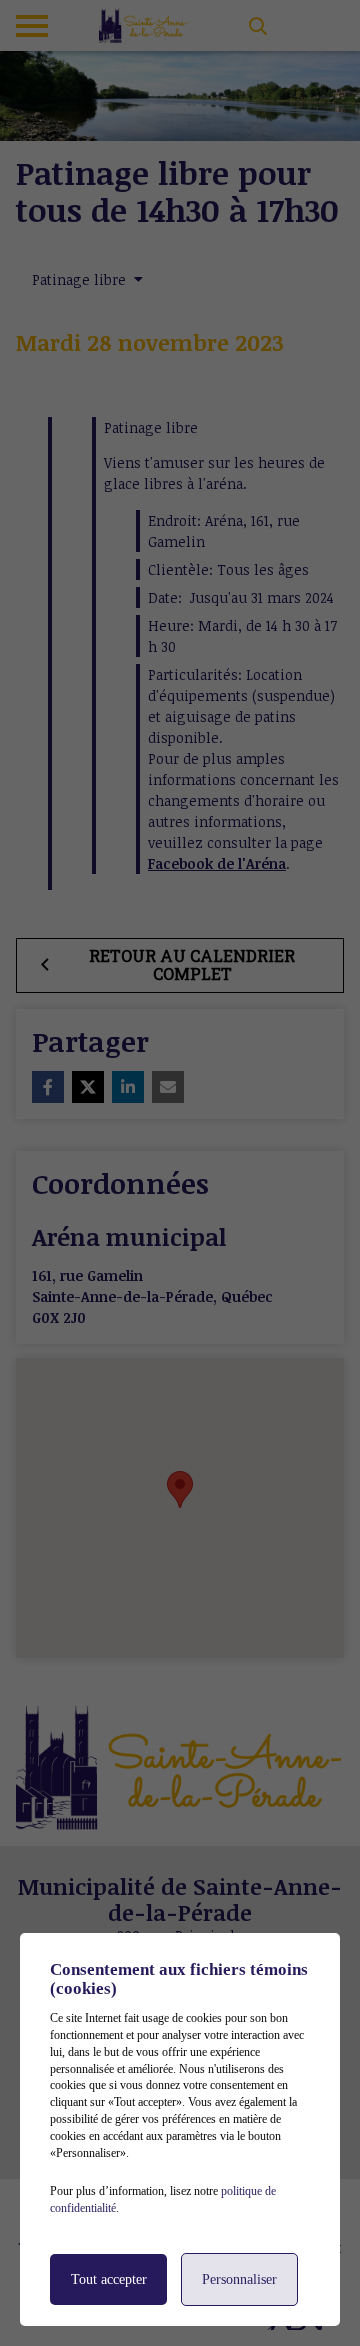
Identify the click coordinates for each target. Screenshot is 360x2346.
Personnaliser (239, 2279)
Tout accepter (109, 2279)
